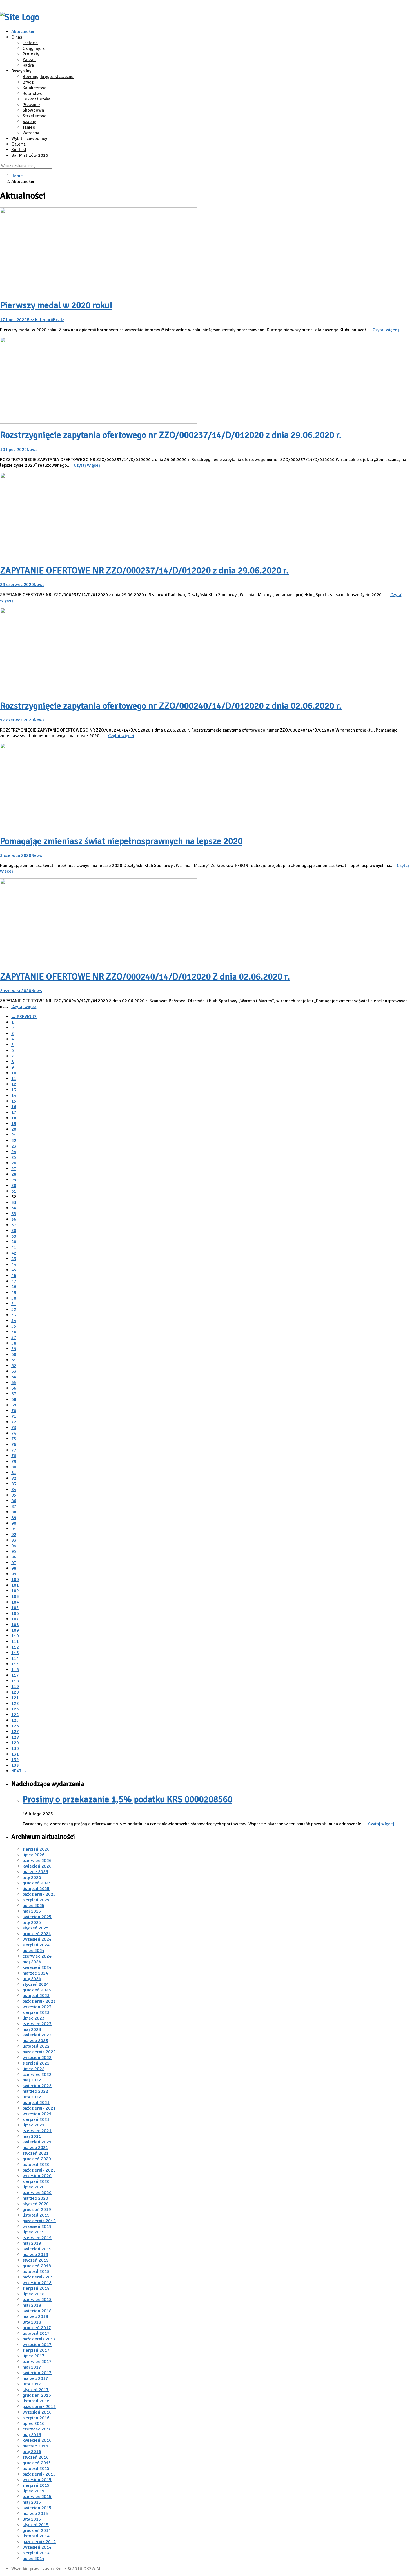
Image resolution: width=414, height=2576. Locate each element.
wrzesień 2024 (37, 1939)
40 (14, 1242)
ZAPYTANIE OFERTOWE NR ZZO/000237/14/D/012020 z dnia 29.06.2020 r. (144, 570)
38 (14, 1231)
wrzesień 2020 (37, 2176)
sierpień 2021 (36, 2119)
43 (14, 1259)
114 (15, 1658)
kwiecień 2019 (37, 2249)
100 (15, 1580)
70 (14, 1411)
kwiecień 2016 (37, 2440)
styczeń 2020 (36, 2204)
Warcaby (31, 133)
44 (14, 1264)
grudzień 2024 (37, 1934)
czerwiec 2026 (37, 1861)
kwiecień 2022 (37, 2086)
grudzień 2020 (37, 2159)
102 (15, 1591)
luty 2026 (32, 1877)
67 (14, 1394)
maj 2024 (32, 1962)
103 (15, 1596)
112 (15, 1647)
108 (15, 1625)
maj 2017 (32, 2367)
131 (15, 1754)
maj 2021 (32, 2136)
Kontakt (19, 150)
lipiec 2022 (34, 2069)
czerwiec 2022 (37, 2074)
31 (14, 1191)
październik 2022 (39, 2052)
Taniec (29, 127)
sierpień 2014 (36, 2553)
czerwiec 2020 (37, 2193)
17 (14, 1112)
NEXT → (19, 1771)
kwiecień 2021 (37, 2142)
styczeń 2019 (36, 2260)
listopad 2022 (36, 2046)
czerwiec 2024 (37, 1956)
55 (14, 1326)
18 (14, 1118)
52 (14, 1309)
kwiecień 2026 (37, 1866)
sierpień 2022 (36, 2063)
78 (14, 1456)
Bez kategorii (40, 320)
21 (14, 1135)
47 (14, 1281)
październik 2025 (39, 1894)
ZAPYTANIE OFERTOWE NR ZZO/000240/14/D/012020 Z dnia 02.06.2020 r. (145, 977)
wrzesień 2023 (37, 2007)
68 (14, 1399)
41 (14, 1247)
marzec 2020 (35, 2198)
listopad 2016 (36, 2401)
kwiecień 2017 (37, 2373)
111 (15, 1642)
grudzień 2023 (37, 1990)
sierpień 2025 (36, 1900)
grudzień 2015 (37, 2463)
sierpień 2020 (36, 2181)
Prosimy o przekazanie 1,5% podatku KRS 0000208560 (127, 1799)
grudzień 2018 (37, 2266)
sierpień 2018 (36, 2288)
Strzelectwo (35, 116)
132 (15, 1760)
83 (14, 1484)
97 (14, 1563)
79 (14, 1461)
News (32, 450)
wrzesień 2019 (37, 2226)
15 (14, 1101)
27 (14, 1169)
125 (15, 1720)
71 (14, 1416)
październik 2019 (39, 2221)
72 (14, 1422)
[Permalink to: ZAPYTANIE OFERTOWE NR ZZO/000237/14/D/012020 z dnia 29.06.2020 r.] (99, 558)
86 (14, 1501)
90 (14, 1523)
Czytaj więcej (386, 330)
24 (14, 1152)
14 (14, 1095)
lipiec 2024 (34, 1951)
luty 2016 (32, 2452)
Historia (30, 43)
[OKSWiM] (20, 17)
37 (14, 1225)
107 (15, 1619)
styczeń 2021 (36, 2153)
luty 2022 (32, 2097)
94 (14, 1546)
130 (15, 1748)
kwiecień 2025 (37, 1917)
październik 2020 (39, 2170)
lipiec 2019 (34, 2232)
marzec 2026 (35, 1872)
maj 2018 (32, 2305)
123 (15, 1709)
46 (14, 1276)
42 (14, 1253)
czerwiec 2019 (37, 2238)
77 (14, 1450)
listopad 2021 (36, 2103)
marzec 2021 (35, 2148)
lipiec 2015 (34, 2491)
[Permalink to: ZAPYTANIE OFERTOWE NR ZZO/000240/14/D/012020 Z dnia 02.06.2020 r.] (99, 963)
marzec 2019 (35, 2255)
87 (14, 1506)
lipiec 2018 (34, 2294)
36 (14, 1219)
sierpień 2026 (36, 1849)
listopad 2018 (36, 2271)
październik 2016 (39, 2407)
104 (15, 1602)
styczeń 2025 (36, 1928)
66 (14, 1388)
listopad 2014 (36, 2536)
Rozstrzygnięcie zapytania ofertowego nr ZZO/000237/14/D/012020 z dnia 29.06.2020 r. (171, 435)
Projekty (31, 54)
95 (14, 1551)
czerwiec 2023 (37, 2024)
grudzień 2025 (37, 1883)
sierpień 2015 (36, 2485)
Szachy (29, 122)
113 (15, 1653)
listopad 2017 (36, 2333)
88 (14, 1512)
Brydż (28, 82)
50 (14, 1298)
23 (14, 1146)
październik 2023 (39, 2001)
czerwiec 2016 (37, 2429)
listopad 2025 (36, 1889)
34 (14, 1208)
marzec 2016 (35, 2446)
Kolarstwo (33, 93)
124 (15, 1715)
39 (14, 1236)
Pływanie (31, 105)
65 (14, 1383)
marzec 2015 (35, 2514)
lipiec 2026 (34, 1855)
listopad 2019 (36, 2215)
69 (14, 1405)
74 (14, 1433)
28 (14, 1174)
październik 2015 (39, 2474)
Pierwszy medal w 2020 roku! (56, 305)
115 (15, 1664)
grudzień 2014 (37, 2530)
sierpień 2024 (36, 1945)
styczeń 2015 (36, 2525)
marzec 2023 (35, 2041)
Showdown (33, 110)
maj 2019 (32, 2243)
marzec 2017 (35, 2378)
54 (14, 1321)
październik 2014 (39, 2542)
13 (14, 1090)
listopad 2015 (36, 2468)
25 (14, 1157)
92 (14, 1535)
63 (14, 1371)
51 (14, 1304)
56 (14, 1332)
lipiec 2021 (34, 2125)
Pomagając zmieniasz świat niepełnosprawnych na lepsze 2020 (121, 841)
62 (14, 1366)
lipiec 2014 (34, 2559)
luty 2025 (32, 1922)
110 (15, 1636)
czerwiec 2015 (37, 2497)
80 (14, 1467)
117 (15, 1675)
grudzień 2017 (37, 2328)
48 (14, 1287)
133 (15, 1765)
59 (14, 1349)
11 (14, 1079)
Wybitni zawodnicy (29, 138)
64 (14, 1377)
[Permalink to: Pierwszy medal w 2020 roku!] (99, 292)
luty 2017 (32, 2384)
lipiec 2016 (34, 2423)
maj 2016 (32, 2435)
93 (14, 1540)
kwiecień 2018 (37, 2311)
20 (14, 1129)
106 (15, 1613)
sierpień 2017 (36, 2350)
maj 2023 (32, 2029)
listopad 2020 (36, 2164)
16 (14, 1107)
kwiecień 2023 (37, 2035)
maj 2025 (32, 1911)
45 (14, 1270)
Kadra (28, 65)
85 (14, 1495)
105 (15, 1608)
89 (14, 1518)
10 (14, 1073)
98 (14, 1568)
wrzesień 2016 (37, 2412)
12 (14, 1084)
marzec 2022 (35, 2091)
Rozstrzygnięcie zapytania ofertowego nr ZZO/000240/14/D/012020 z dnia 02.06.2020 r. (171, 706)
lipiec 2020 (34, 2187)
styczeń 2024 (36, 1984)
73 (14, 1428)
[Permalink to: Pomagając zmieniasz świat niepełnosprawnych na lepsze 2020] (99, 828)
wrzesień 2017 (37, 2345)
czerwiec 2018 (37, 2300)
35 (14, 1214)
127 (15, 1732)
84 (14, 1490)
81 (14, 1473)
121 (15, 1698)
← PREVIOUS (24, 1017)
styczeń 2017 (36, 2390)
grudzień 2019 (37, 2210)
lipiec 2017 (34, 2356)
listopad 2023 (36, 1996)
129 (15, 1743)
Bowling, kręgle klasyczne (48, 77)
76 (14, 1444)
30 (14, 1186)
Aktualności (23, 32)
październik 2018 (39, 2277)
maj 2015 (32, 2502)
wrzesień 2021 (37, 2114)
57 (14, 1338)
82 (14, 1478)
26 (14, 1163)
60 (14, 1354)
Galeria (18, 144)
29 (14, 1180)
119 (15, 1687)
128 (15, 1737)
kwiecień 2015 (37, 2508)
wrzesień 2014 (37, 2547)
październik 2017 (39, 2339)
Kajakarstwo (35, 88)
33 (14, 1202)
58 (14, 1343)
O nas (17, 37)
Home (17, 176)
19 (14, 1124)
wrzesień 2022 (37, 2058)
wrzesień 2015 (37, 2480)
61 (14, 1360)
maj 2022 (32, 2080)
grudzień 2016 (37, 2395)
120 (15, 1692)
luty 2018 (32, 2322)
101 (15, 1585)
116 (15, 1670)
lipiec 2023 (34, 2018)
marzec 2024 (35, 1973)
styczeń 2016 (36, 2457)
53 (14, 1315)
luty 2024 (32, 1979)
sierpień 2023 (36, 2012)
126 (15, 1726)
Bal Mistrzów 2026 (30, 155)
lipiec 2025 (34, 1906)
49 (14, 1293)
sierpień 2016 (36, 2418)
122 (15, 1703)
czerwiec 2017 (37, 2362)
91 (14, 1529)
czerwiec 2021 (37, 2131)
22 (14, 1141)
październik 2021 (39, 2108)
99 (14, 1574)
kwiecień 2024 (37, 1967)
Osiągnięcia (34, 48)
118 (15, 1681)
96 (14, 1557)
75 (14, 1439)
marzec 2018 (35, 2316)
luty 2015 (32, 2519)
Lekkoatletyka (36, 99)
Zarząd (29, 60)
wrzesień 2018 (37, 2283)
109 (15, 1630)
